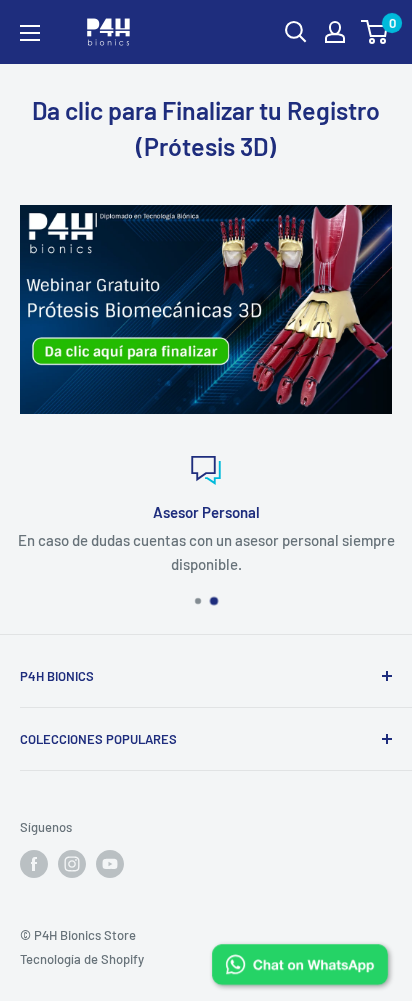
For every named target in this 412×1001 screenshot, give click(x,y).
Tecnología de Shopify (82, 959)
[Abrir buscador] (296, 32)
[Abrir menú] (30, 33)
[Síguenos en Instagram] (72, 864)
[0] (375, 32)
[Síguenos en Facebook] (34, 864)
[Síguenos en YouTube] (110, 864)
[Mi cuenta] (335, 32)
